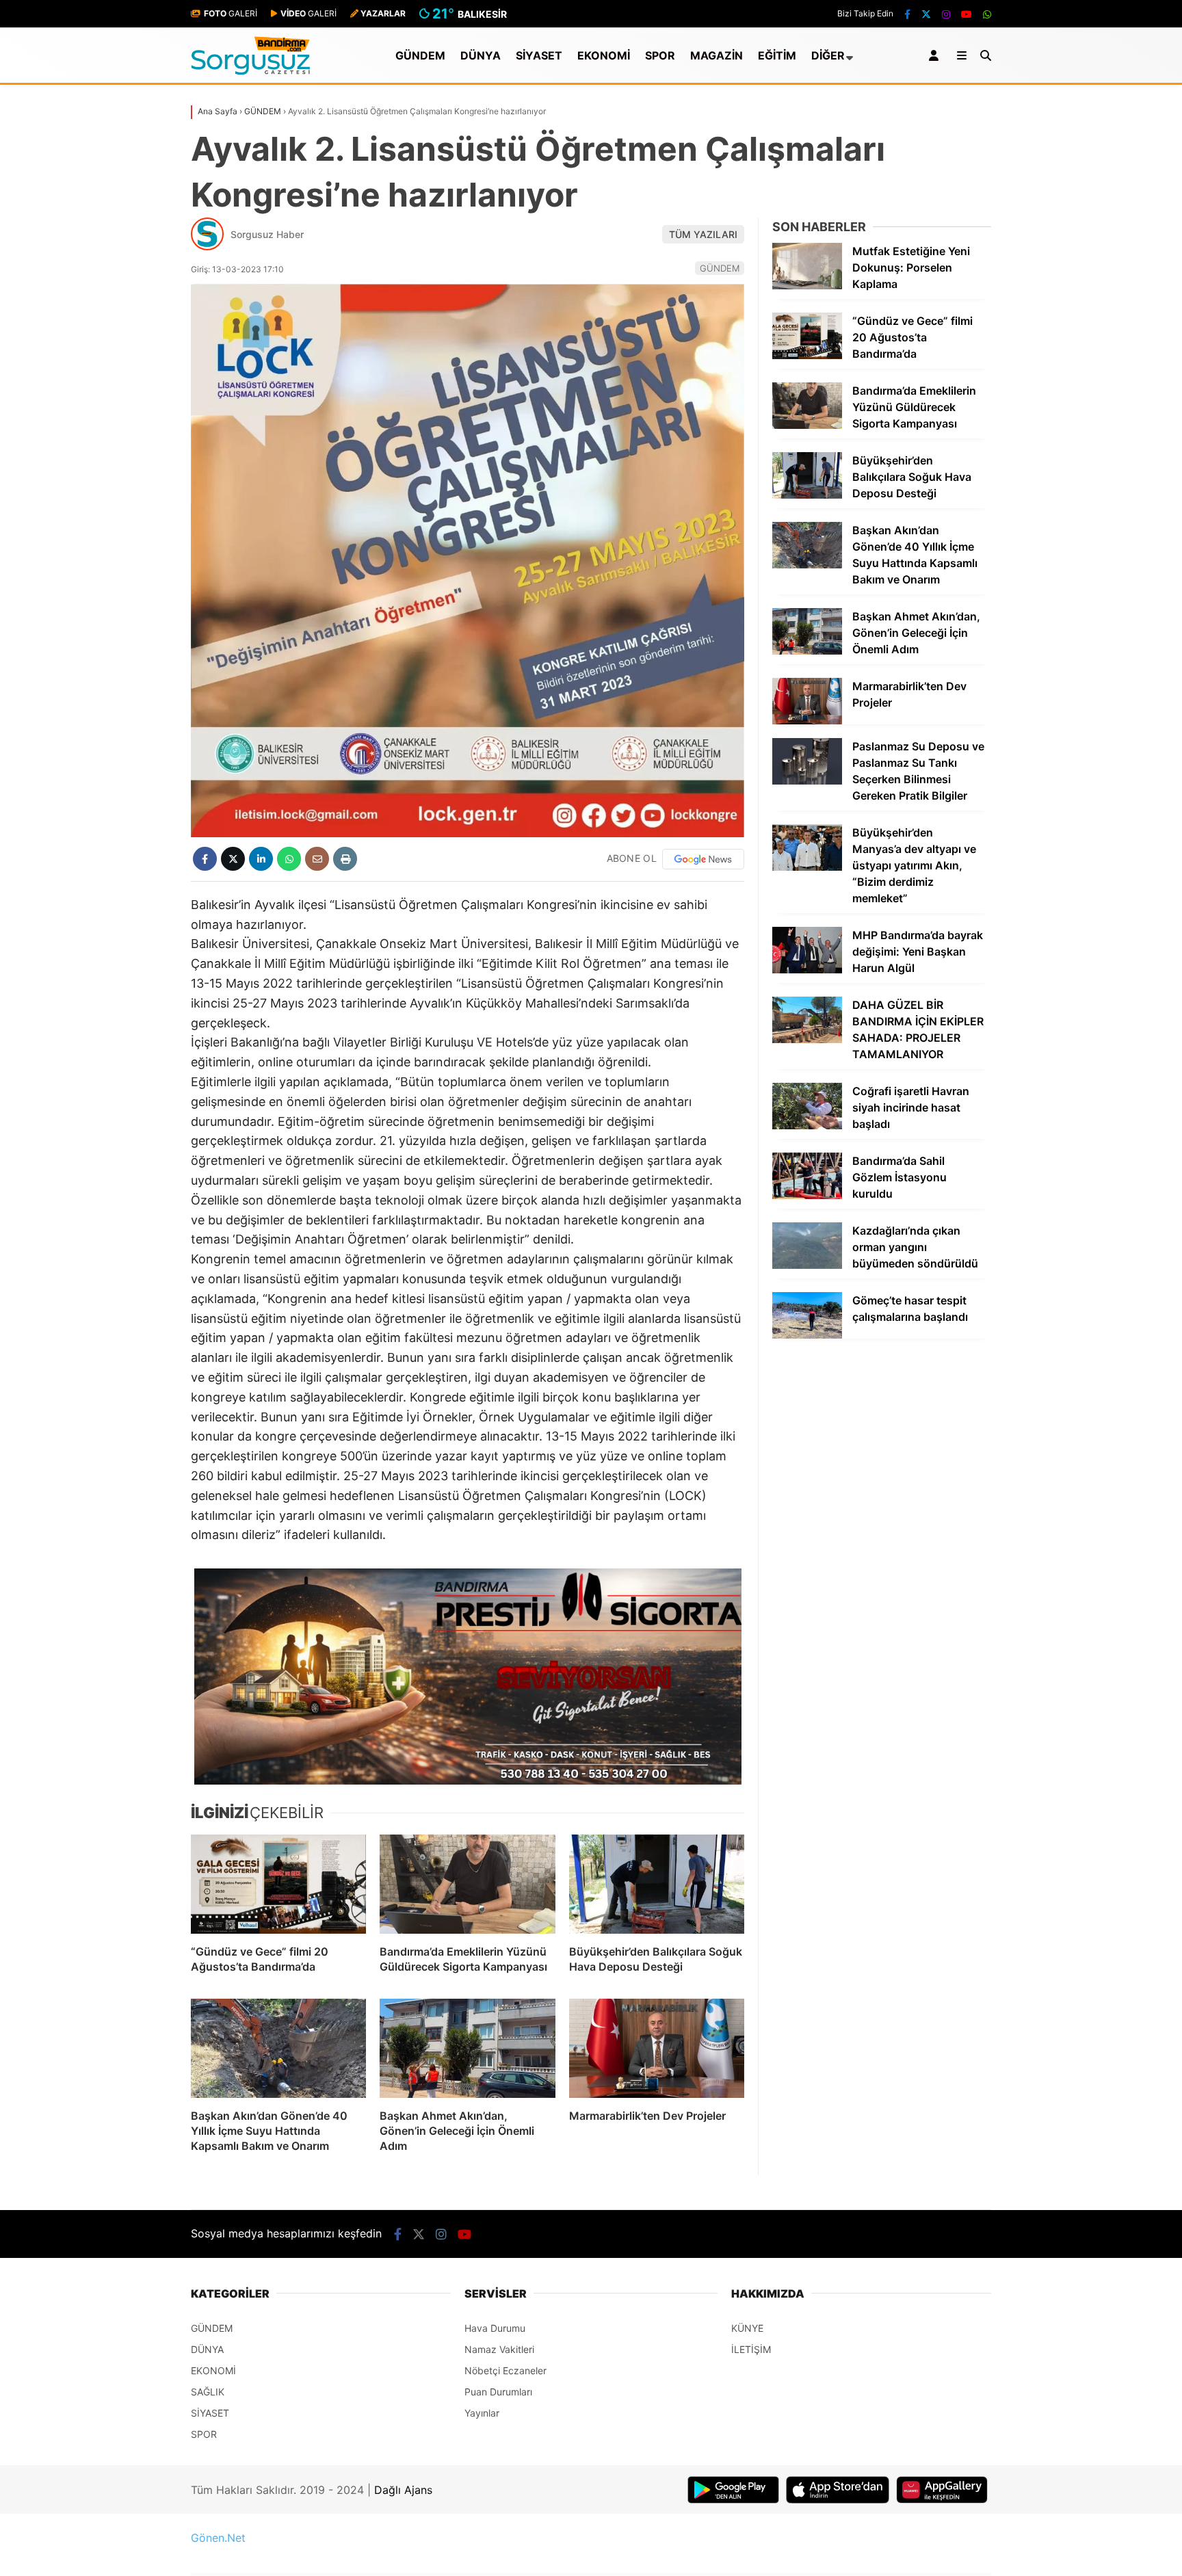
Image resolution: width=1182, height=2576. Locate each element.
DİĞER (828, 55)
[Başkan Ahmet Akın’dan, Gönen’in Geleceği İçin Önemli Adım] (467, 2048)
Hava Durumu (495, 2328)
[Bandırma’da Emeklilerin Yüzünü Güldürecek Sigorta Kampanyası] (467, 1884)
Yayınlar (482, 2413)
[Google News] (703, 859)
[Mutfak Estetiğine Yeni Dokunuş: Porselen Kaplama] (807, 286)
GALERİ (231, 13)
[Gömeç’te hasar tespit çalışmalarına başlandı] (807, 1335)
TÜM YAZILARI (703, 234)
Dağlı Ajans (403, 2490)
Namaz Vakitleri (499, 2349)
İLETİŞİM (751, 2349)
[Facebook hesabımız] (907, 14)
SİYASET (539, 55)
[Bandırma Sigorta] (468, 1677)
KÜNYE (747, 2328)
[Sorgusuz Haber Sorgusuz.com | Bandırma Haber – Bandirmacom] (251, 71)
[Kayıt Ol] (936, 55)
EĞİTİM (777, 55)
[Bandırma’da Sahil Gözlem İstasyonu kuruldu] (807, 1195)
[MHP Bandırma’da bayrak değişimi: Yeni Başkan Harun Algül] (807, 970)
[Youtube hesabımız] (967, 14)
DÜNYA (481, 55)
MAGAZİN (717, 55)
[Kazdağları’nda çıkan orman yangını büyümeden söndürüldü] (807, 1265)
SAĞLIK (208, 2392)
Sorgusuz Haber (267, 234)
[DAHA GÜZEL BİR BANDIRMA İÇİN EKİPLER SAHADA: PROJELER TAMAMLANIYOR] (807, 1039)
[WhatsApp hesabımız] (987, 14)
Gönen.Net (218, 2538)
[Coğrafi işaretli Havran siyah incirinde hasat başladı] (807, 1126)
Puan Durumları (498, 2392)
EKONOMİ (604, 55)
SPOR (660, 55)
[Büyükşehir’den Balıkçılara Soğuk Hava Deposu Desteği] (657, 1884)
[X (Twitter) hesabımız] (926, 14)
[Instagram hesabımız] (946, 14)
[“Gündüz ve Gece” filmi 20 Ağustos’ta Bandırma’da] (278, 1884)
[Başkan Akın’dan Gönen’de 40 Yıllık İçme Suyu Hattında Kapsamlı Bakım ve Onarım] (278, 2048)
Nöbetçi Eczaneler (505, 2370)
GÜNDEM (420, 55)
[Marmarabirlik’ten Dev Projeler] (657, 2048)
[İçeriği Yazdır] (345, 859)
